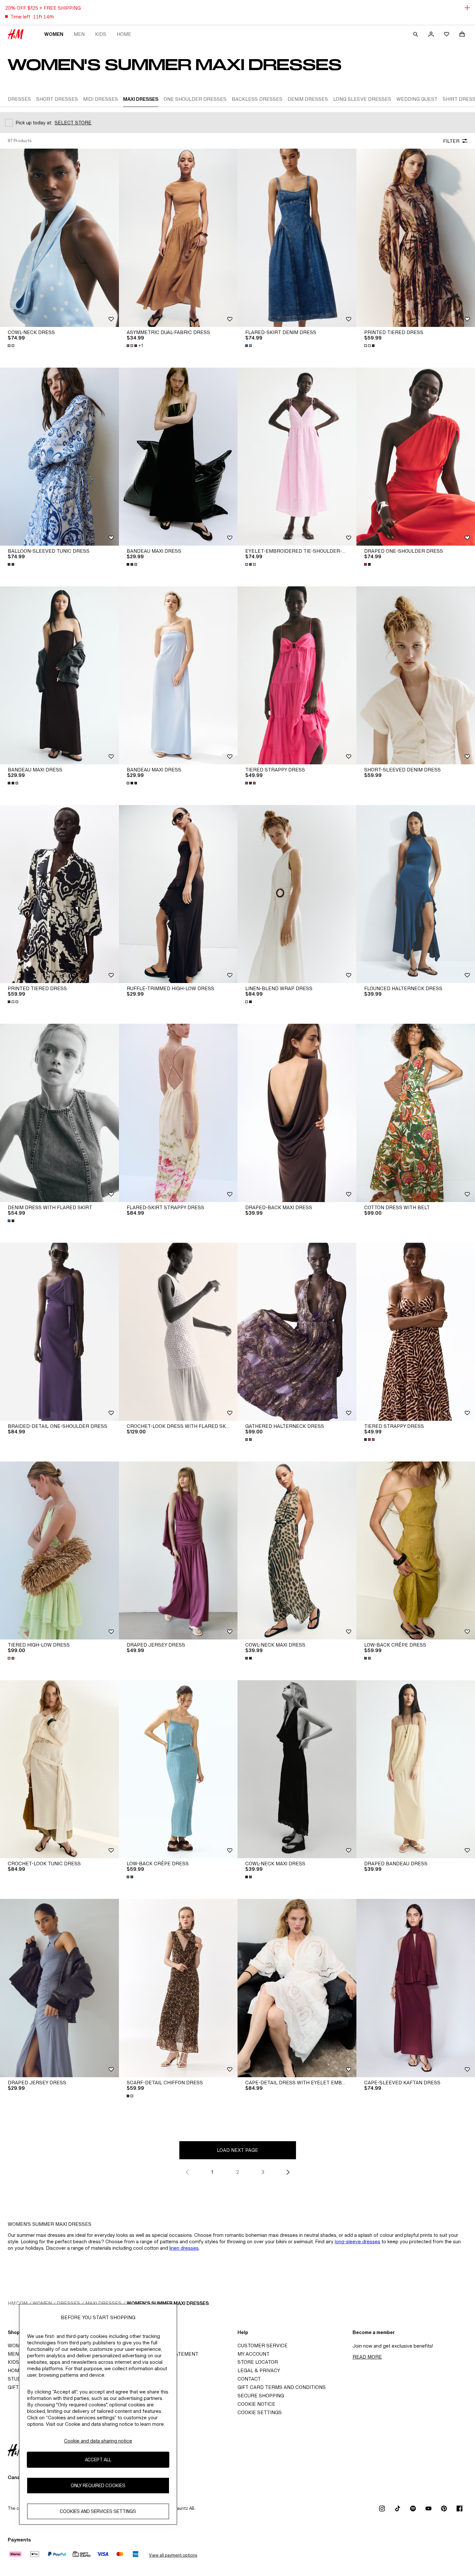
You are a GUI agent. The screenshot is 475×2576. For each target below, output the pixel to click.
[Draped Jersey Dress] (178, 1550)
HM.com (18, 2303)
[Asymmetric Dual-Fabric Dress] (178, 238)
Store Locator (258, 2362)
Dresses (69, 2303)
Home (124, 34)
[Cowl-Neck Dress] (59, 238)
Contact (249, 2379)
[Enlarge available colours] (12, 346)
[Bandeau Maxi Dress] (178, 457)
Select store (73, 123)
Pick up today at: (34, 123)
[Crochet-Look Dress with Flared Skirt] (178, 1332)
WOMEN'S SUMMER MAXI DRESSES (168, 2303)
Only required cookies (98, 2485)
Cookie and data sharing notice (98, 2441)
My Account (253, 2354)
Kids (101, 34)
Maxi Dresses (103, 2303)
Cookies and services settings (98, 2511)
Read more (367, 2357)
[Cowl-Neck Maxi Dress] (297, 1550)
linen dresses (184, 2248)
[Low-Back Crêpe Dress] (178, 1769)
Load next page (238, 2150)
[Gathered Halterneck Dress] (297, 1332)
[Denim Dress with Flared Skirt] (59, 1113)
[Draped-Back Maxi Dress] (297, 1113)
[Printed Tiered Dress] (59, 894)
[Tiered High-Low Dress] (59, 1550)
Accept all (98, 2460)
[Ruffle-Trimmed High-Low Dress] (178, 894)
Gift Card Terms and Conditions (282, 2387)
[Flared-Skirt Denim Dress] (297, 238)
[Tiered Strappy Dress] (297, 675)
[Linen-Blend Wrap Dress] (297, 894)
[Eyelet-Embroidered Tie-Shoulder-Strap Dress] (297, 457)
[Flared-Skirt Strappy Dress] (178, 1113)
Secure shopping (261, 2396)
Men (79, 34)
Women (54, 34)
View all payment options (173, 2555)
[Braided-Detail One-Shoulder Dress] (59, 1332)
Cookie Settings (260, 2412)
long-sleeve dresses (358, 2241)
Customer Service (263, 2346)
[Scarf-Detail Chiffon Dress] (178, 1988)
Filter (451, 141)
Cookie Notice (256, 2404)
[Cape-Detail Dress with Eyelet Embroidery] (297, 1988)
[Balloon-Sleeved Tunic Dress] (59, 457)
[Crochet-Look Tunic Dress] (59, 1769)
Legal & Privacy (259, 2370)
